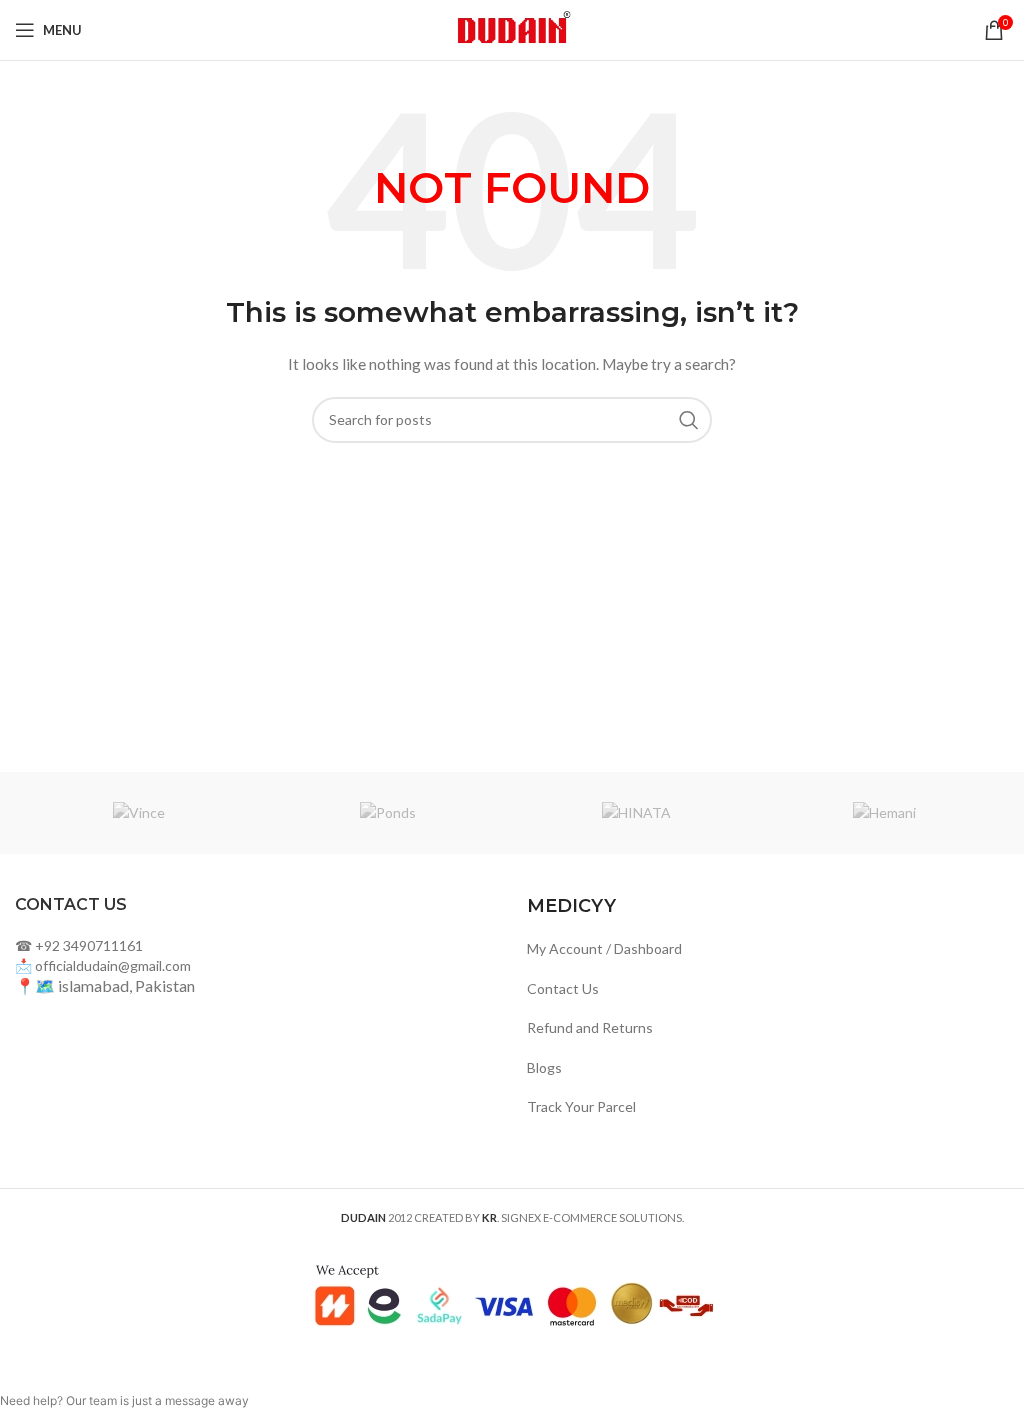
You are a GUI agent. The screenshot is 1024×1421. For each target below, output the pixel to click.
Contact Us (563, 988)
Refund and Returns (590, 1027)
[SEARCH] (689, 420)
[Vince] (139, 813)
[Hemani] (884, 813)
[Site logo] (512, 28)
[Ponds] (388, 813)
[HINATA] (636, 813)
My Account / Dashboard (604, 948)
